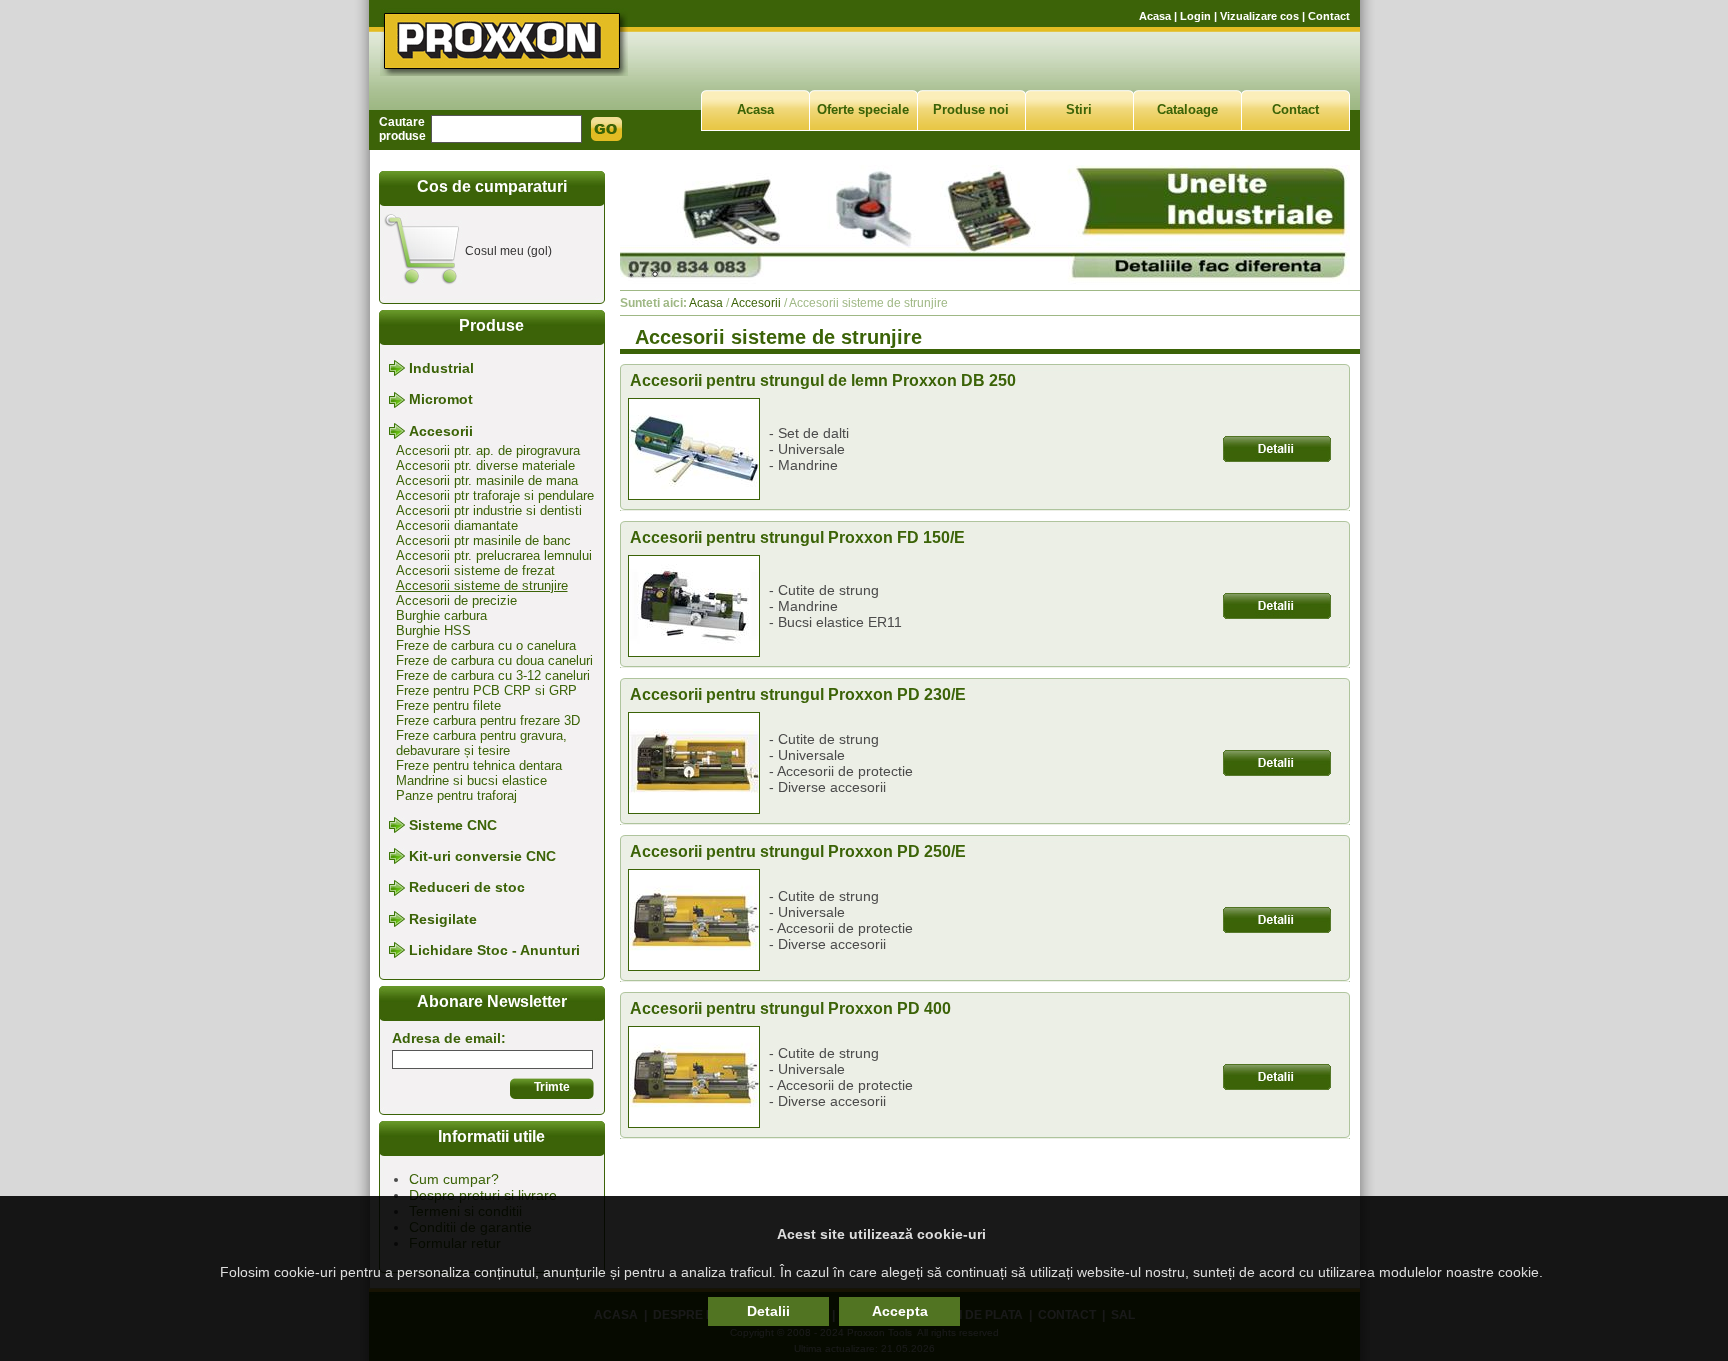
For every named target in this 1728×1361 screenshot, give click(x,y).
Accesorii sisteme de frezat (475, 570)
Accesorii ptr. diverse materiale (485, 465)
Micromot (441, 400)
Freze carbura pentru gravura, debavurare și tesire (481, 743)
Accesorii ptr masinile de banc (483, 540)
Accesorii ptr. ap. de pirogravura (488, 450)
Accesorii (441, 431)
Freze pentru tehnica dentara (479, 765)
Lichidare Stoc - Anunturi (494, 950)
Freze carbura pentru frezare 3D (488, 720)
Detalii (768, 1311)
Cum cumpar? (454, 1179)
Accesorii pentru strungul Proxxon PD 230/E (798, 694)
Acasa (1155, 16)
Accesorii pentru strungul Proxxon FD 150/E (797, 537)
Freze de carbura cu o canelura (486, 645)
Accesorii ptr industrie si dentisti (489, 510)
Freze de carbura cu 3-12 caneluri (493, 675)
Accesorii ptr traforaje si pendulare (495, 495)
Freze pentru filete (448, 705)
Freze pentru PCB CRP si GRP (486, 690)
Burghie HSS (433, 630)
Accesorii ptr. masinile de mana (487, 480)
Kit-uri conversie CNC (482, 856)
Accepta (900, 1311)
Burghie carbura (441, 615)
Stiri (1079, 109)
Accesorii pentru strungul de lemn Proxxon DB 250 (823, 380)
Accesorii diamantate (457, 525)
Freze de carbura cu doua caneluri (494, 660)
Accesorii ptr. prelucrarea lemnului (494, 555)
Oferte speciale (863, 109)
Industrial (441, 368)
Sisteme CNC (453, 825)
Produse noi (971, 109)
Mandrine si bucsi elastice (471, 780)
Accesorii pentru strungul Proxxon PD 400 (790, 1008)
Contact (1329, 16)
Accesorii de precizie (456, 600)
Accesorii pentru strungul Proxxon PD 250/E (798, 851)
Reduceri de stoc (467, 888)
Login (1195, 16)
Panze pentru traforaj (456, 795)
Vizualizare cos (1259, 16)
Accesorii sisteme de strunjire (482, 585)
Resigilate (443, 919)
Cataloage (1187, 109)
